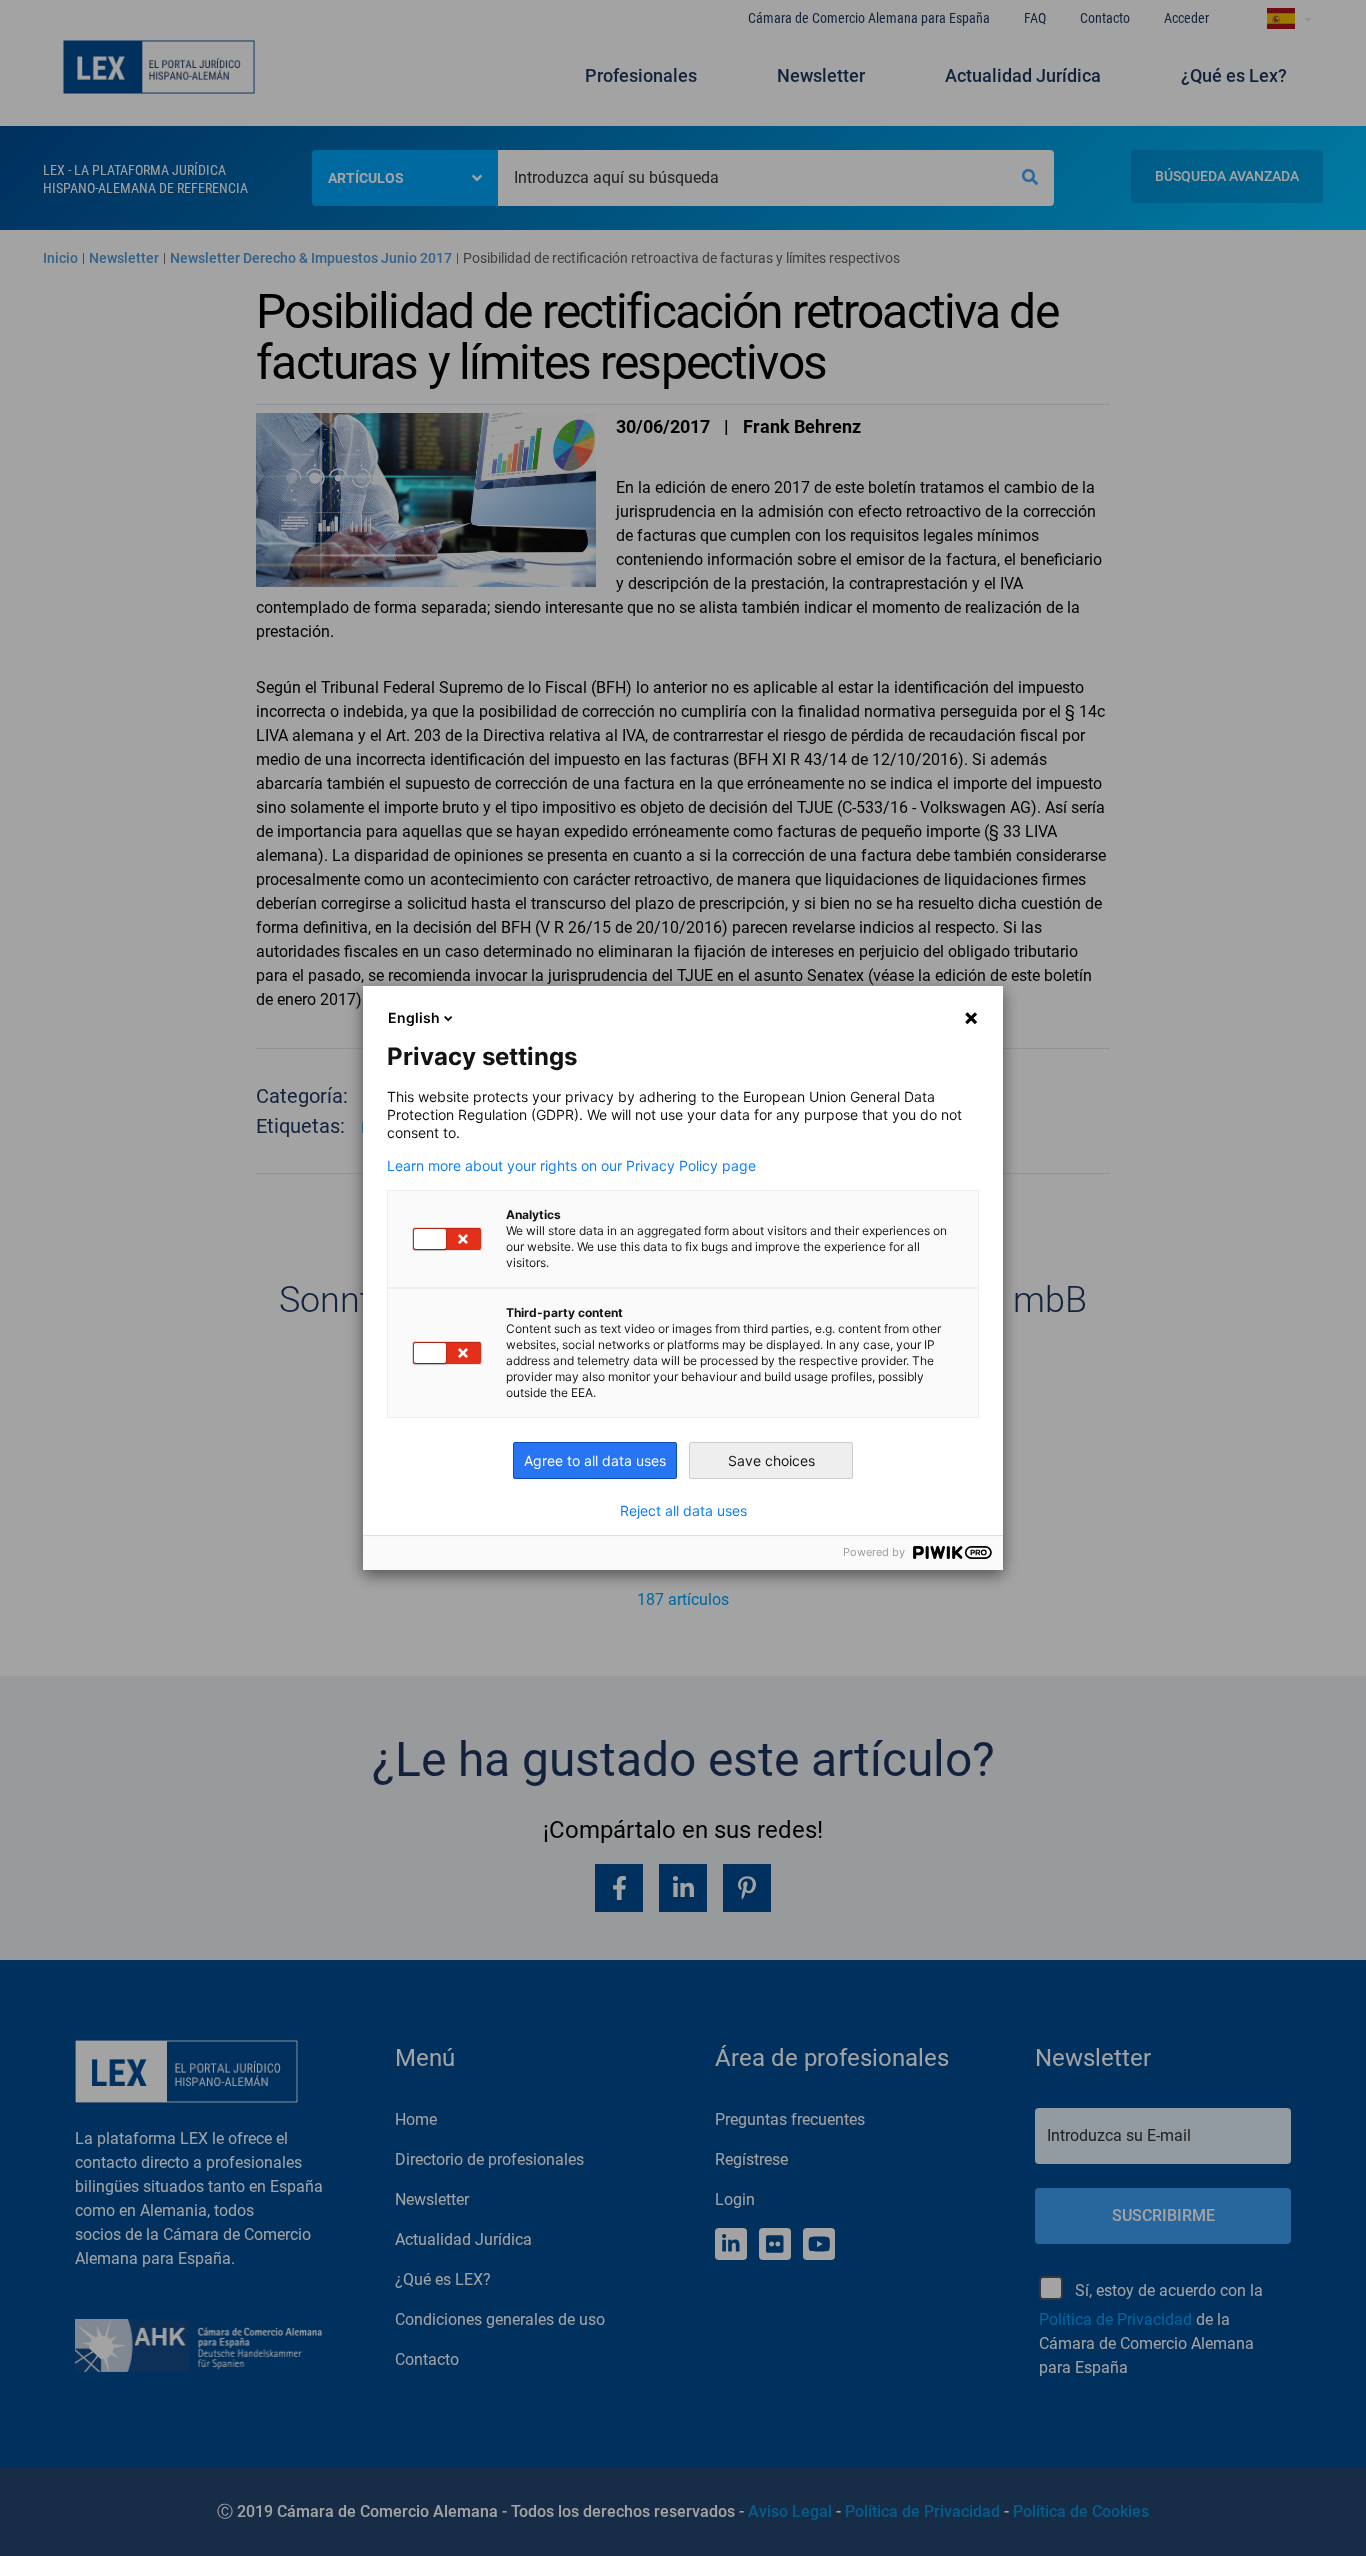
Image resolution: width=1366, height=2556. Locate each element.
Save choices (771, 1460)
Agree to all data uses (595, 1460)
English (414, 1017)
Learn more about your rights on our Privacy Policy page (571, 1166)
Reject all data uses (683, 1511)
